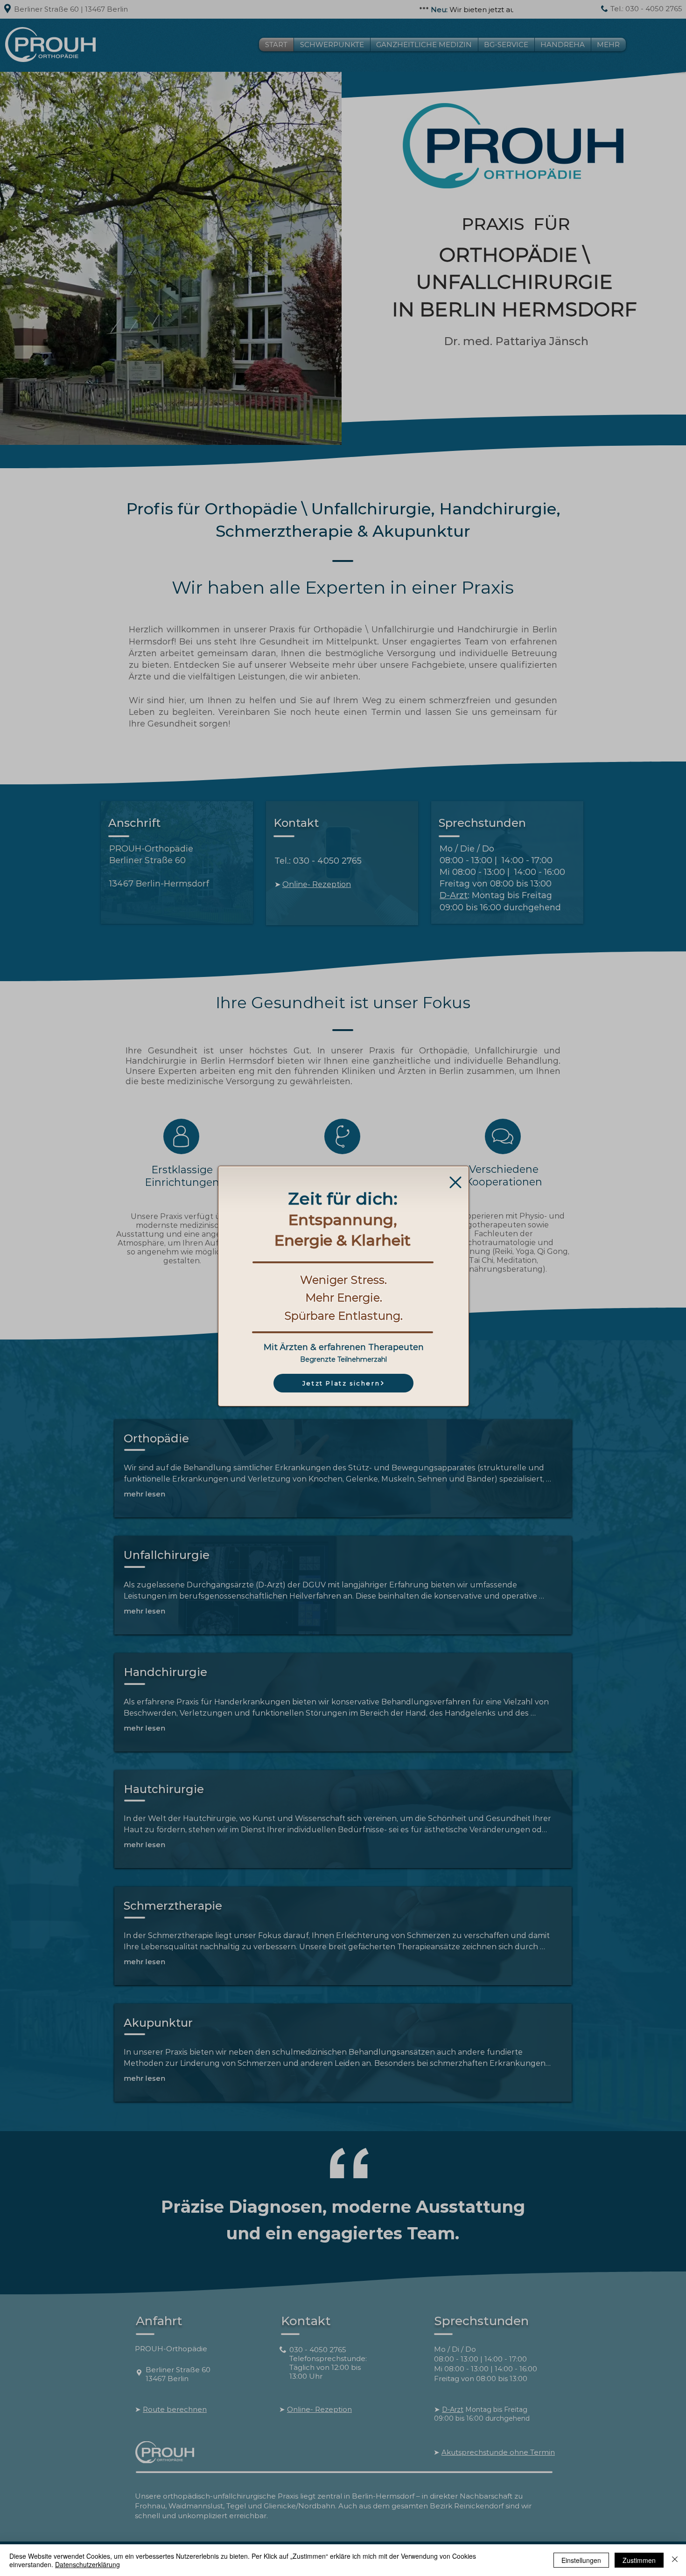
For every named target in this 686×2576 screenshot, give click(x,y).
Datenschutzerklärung (87, 2564)
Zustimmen (639, 2560)
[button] (455, 1182)
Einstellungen (581, 2560)
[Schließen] (675, 2560)
